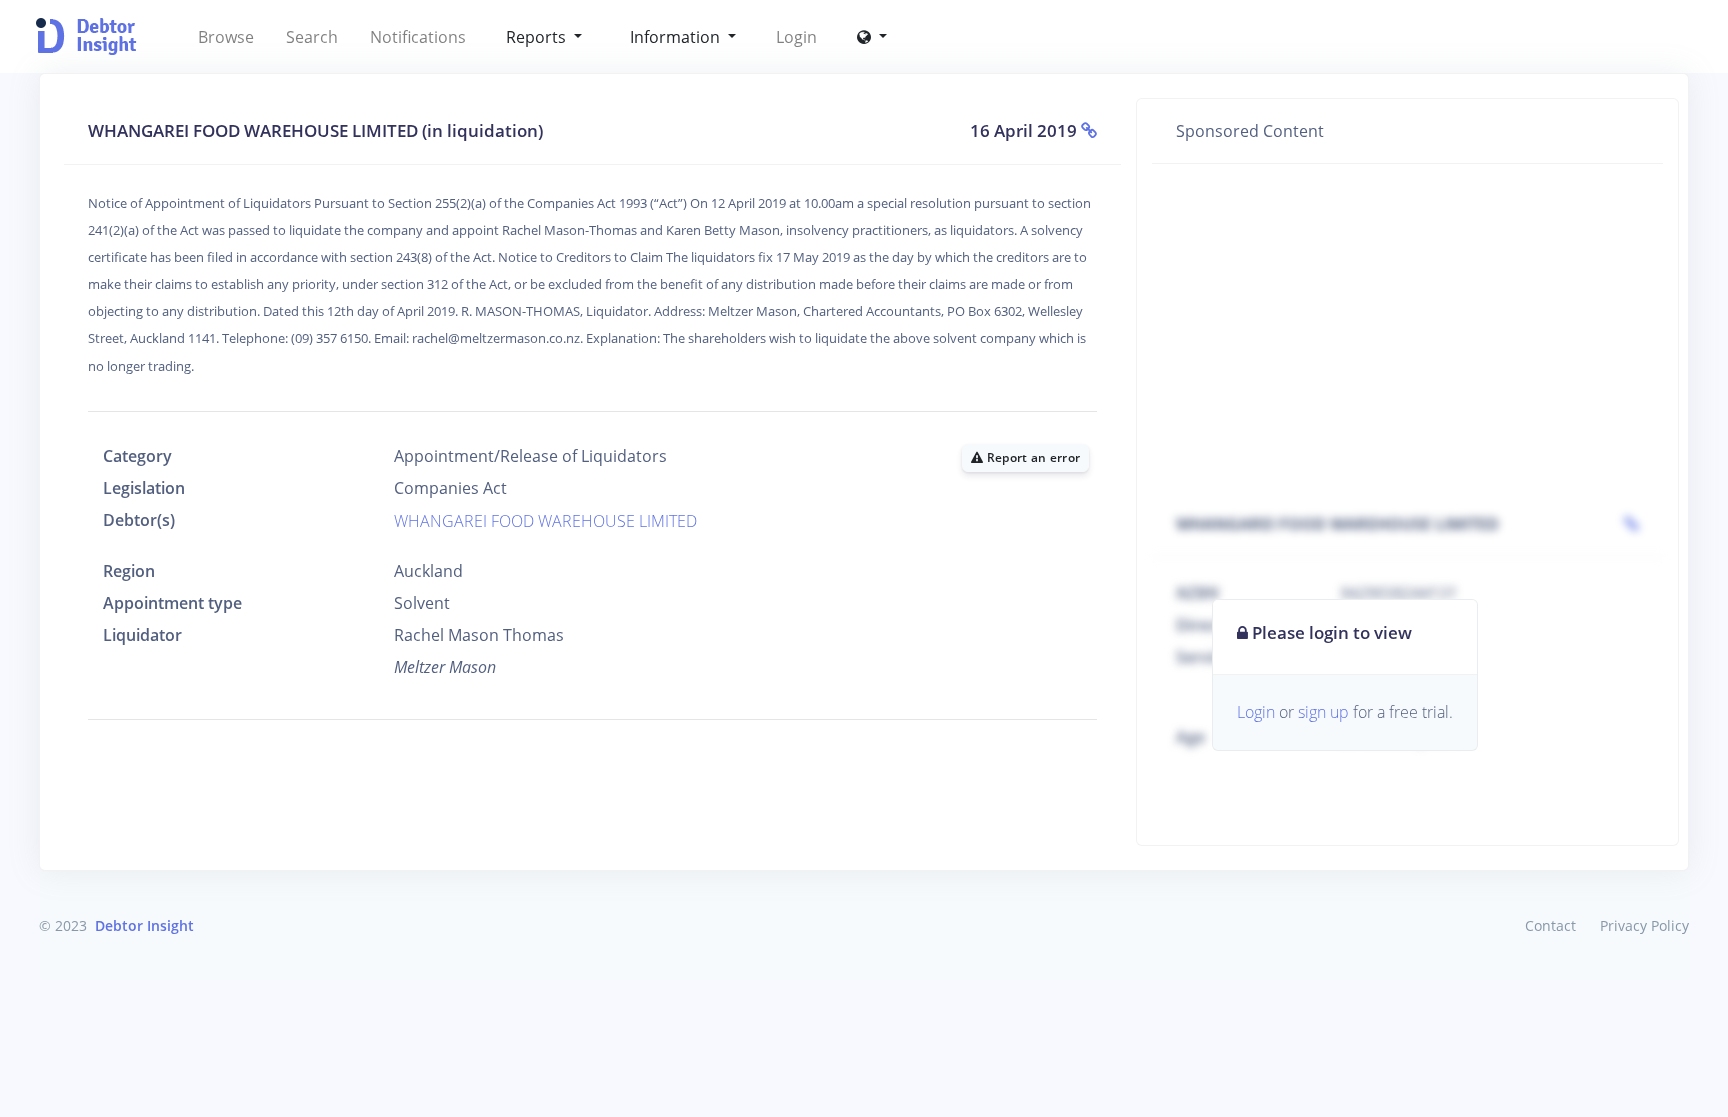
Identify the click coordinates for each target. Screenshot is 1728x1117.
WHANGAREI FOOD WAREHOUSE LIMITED (545, 521)
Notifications (418, 37)
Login (796, 37)
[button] (872, 37)
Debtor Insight (144, 925)
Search (312, 37)
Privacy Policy (1644, 925)
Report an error (1031, 457)
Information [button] (677, 37)
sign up (1323, 712)
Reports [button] (538, 37)
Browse (226, 37)
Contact (1550, 925)
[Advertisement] (1407, 328)
